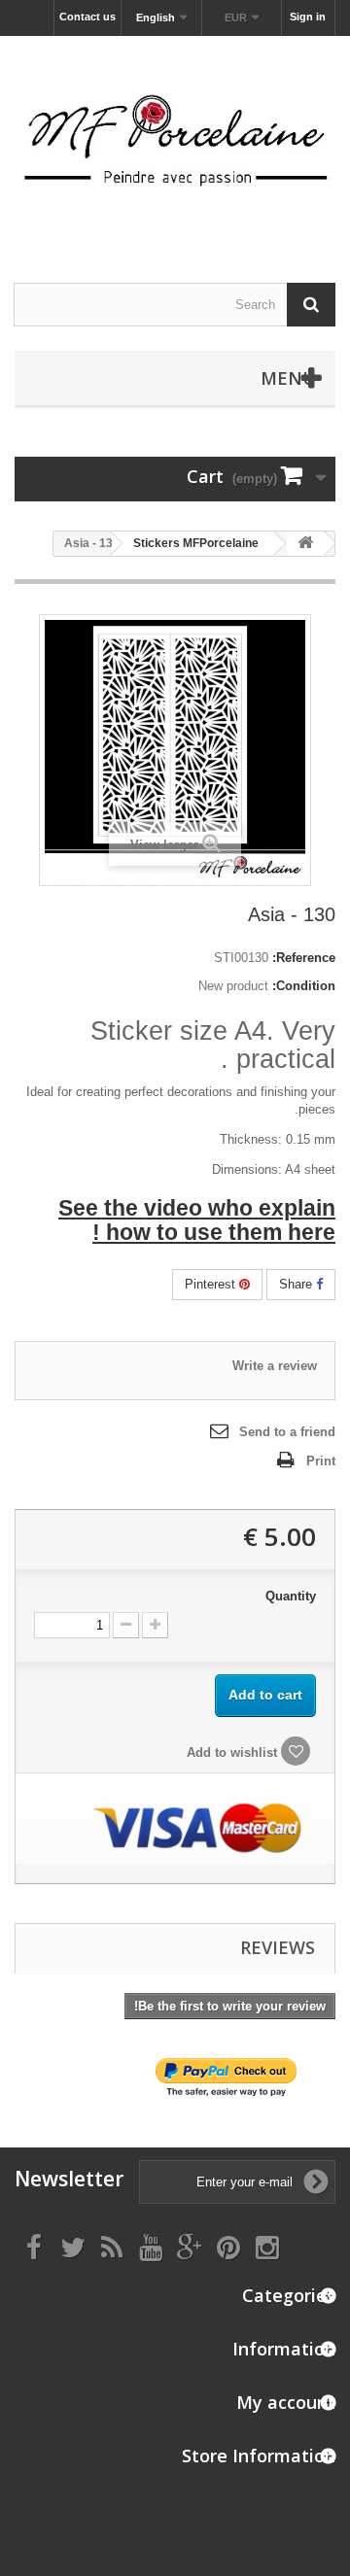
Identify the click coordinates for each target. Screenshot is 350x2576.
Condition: (304, 986)
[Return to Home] (305, 544)
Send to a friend (287, 1432)
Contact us (87, 17)
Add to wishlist (234, 1752)
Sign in (308, 17)
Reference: (304, 958)
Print (321, 1461)
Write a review (275, 1366)
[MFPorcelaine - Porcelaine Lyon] (175, 142)
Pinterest (212, 1284)
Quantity (291, 1596)
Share (297, 1284)
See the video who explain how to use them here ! (197, 1220)
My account (286, 2402)
